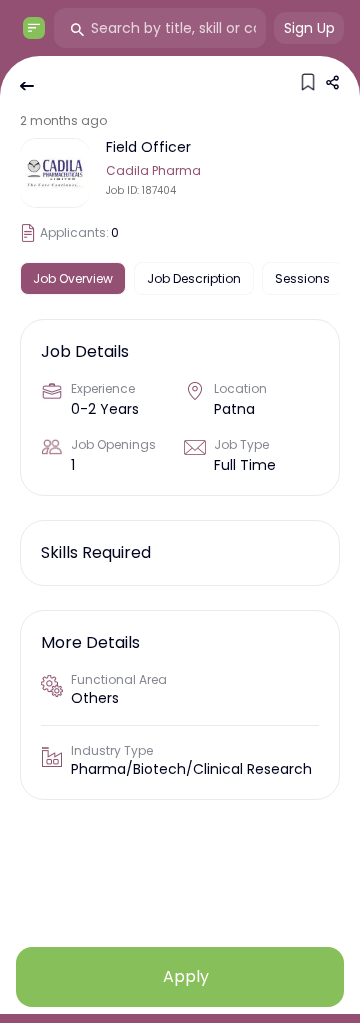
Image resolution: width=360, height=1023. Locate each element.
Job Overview (73, 278)
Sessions (302, 278)
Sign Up (309, 28)
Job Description (194, 278)
